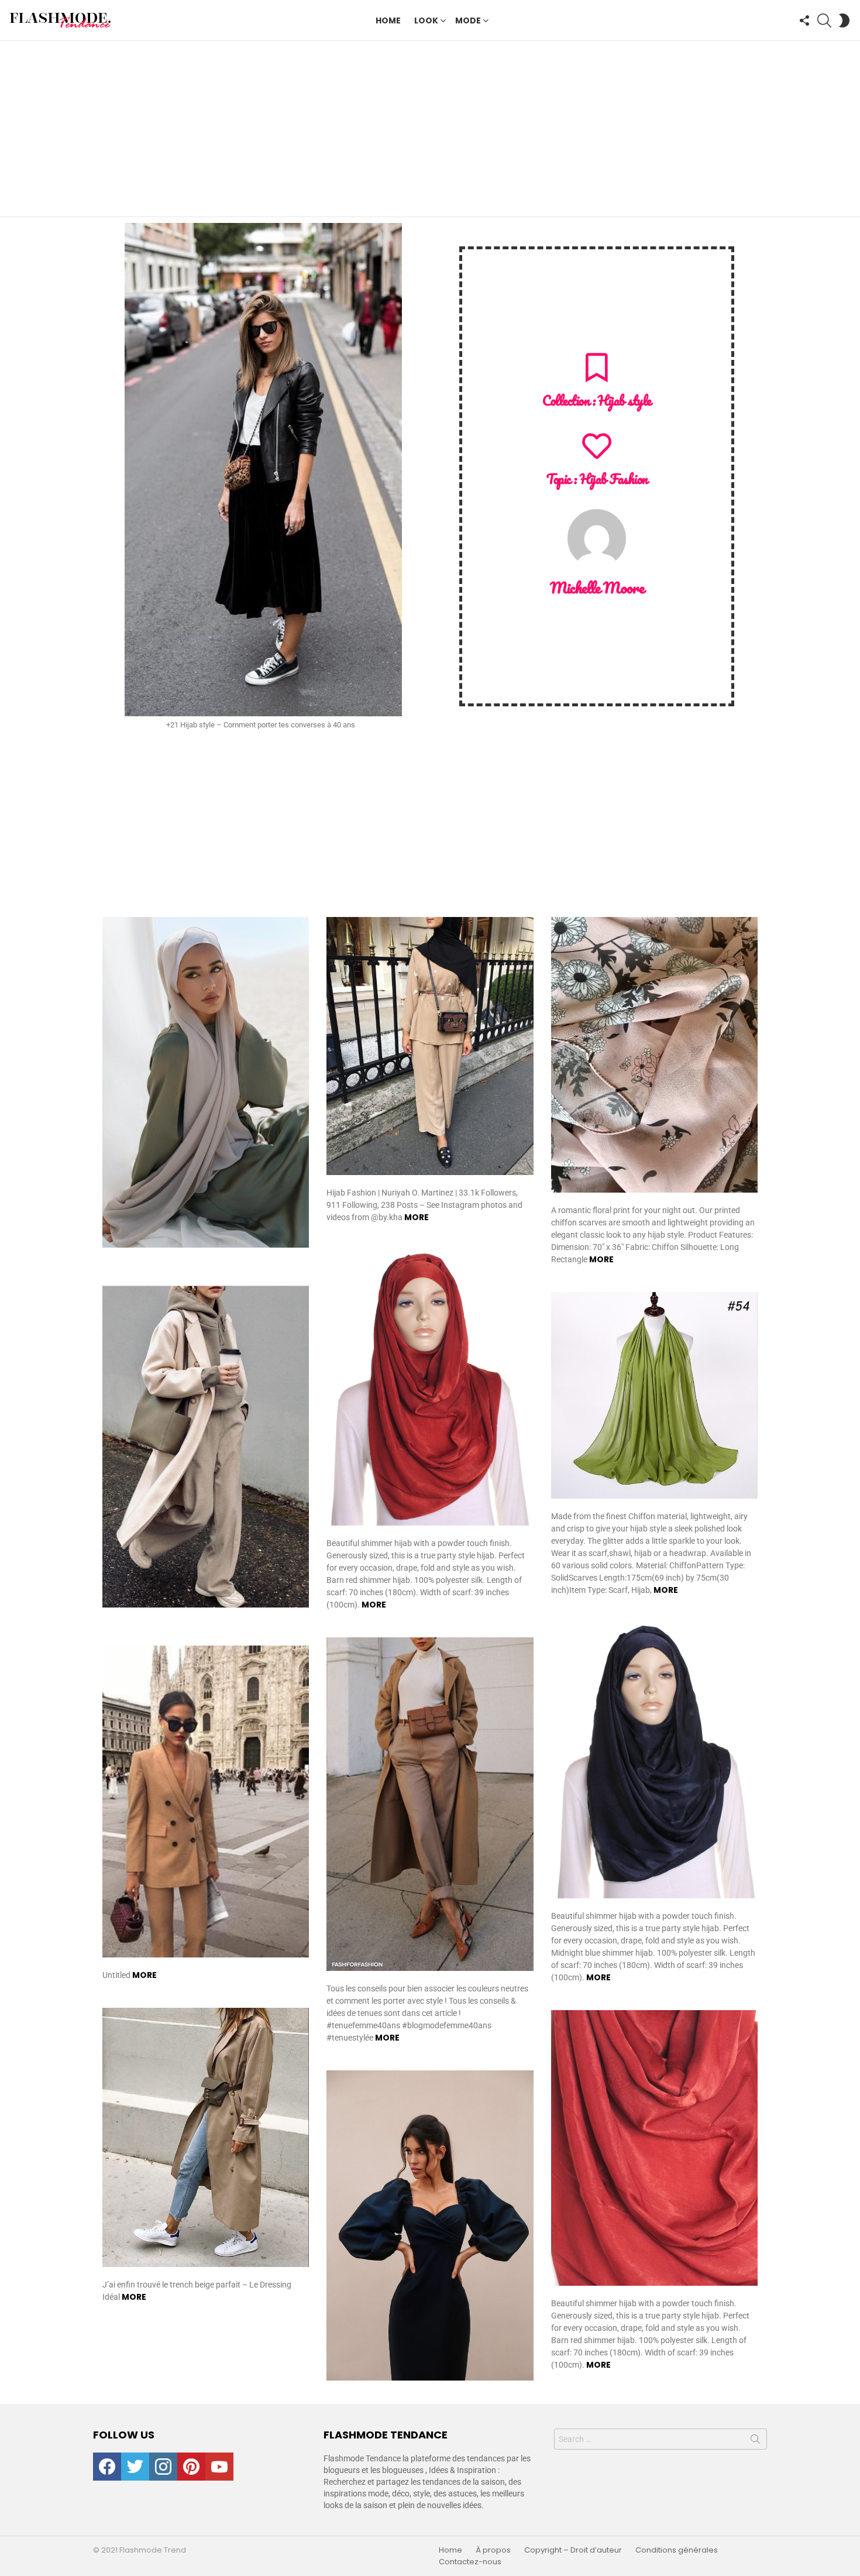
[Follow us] (804, 20)
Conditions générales (677, 2550)
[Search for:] (661, 2439)
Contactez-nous (470, 2562)
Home (388, 20)
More (417, 1217)
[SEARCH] (824, 20)
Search (755, 2441)
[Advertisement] (430, 129)
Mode (468, 20)
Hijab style (624, 401)
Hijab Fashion (613, 479)
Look (426, 20)
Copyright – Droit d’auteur (573, 2550)
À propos (493, 2550)
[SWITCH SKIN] (844, 20)
